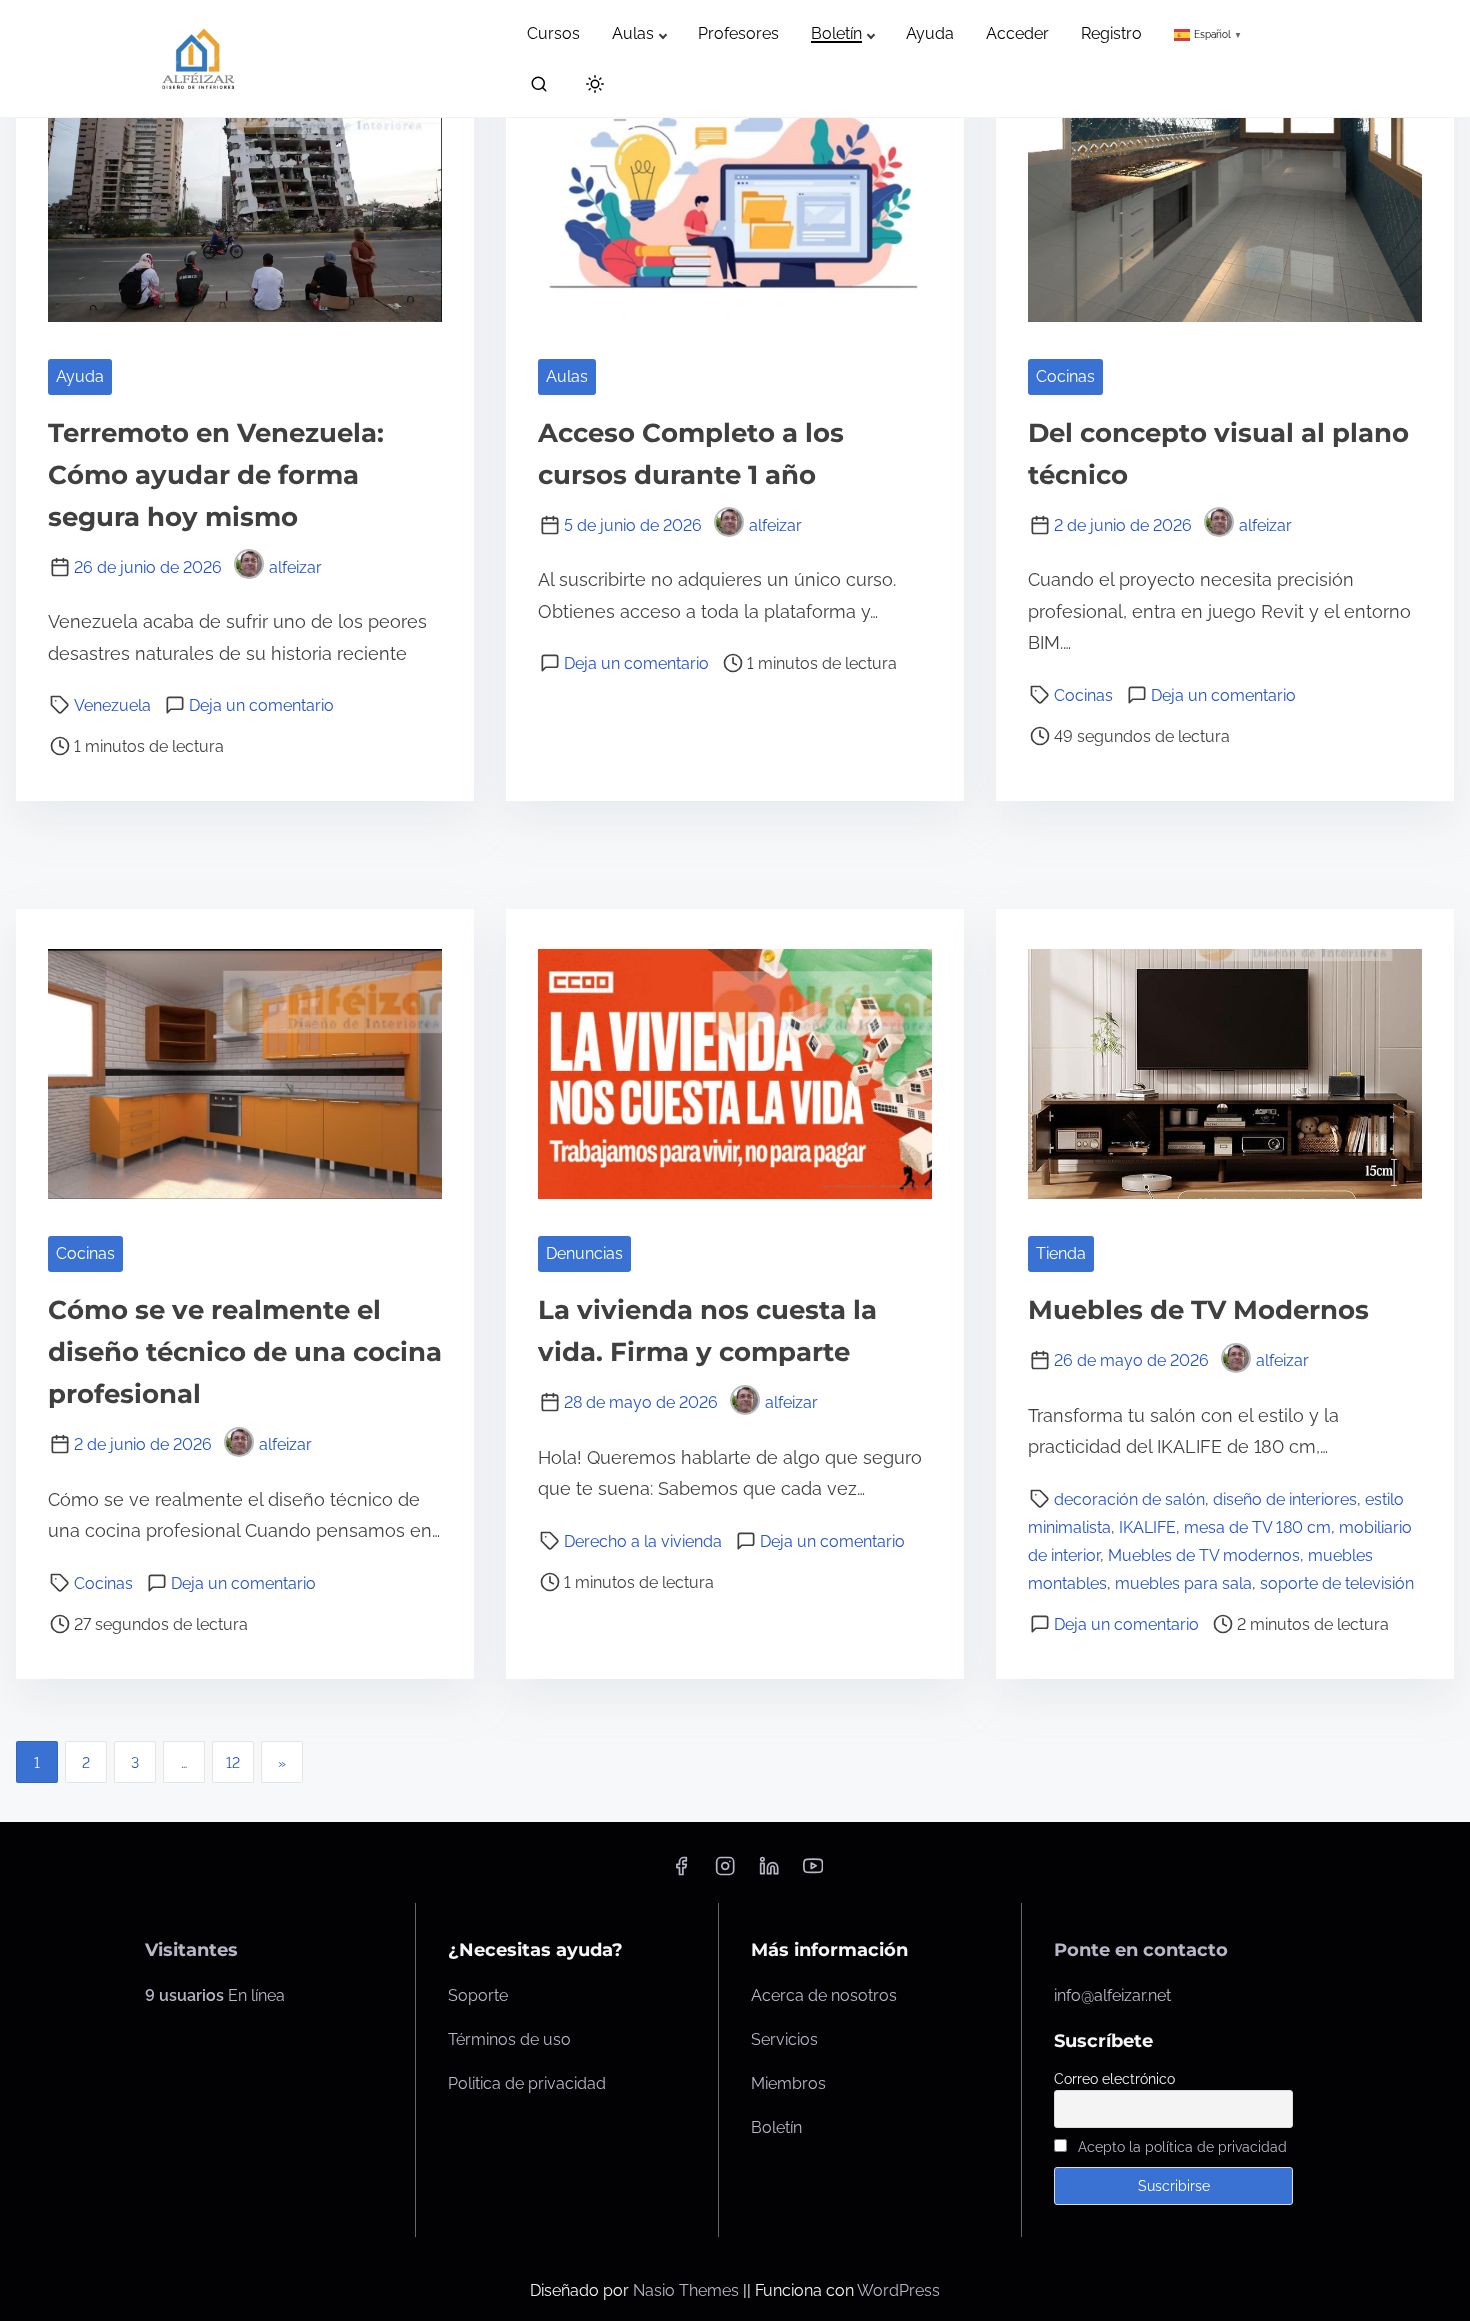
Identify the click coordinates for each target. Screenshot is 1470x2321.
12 (233, 1763)
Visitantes (191, 1950)
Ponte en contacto (1141, 1950)
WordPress (898, 2290)
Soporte (478, 1995)
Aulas (567, 376)
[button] (1209, 34)
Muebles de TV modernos (1204, 1555)
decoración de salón (1129, 1499)
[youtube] (813, 1872)
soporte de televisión (1337, 1583)
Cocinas (1065, 376)
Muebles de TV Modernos (1198, 1310)
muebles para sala (1183, 1583)
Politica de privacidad (527, 2083)
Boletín (776, 2127)
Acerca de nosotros (824, 1995)
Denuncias (584, 1253)
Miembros (788, 2083)
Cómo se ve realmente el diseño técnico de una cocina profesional (245, 1352)
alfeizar (295, 567)
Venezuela (112, 705)
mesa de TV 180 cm (1257, 1527)
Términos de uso (509, 2039)
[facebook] (681, 1872)
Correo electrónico (1114, 2079)
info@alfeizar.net (1112, 1995)
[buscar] (539, 88)
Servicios (784, 2039)
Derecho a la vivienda (643, 1541)
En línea (215, 1995)
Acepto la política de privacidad (1182, 2147)
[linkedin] (769, 1872)
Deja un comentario (261, 705)
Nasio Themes (688, 2290)
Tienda (1061, 1253)
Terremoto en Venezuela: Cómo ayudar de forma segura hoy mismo (216, 475)
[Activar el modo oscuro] (591, 87)
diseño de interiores (1285, 1499)
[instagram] (725, 1872)
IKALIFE (1147, 1527)
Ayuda (80, 376)
